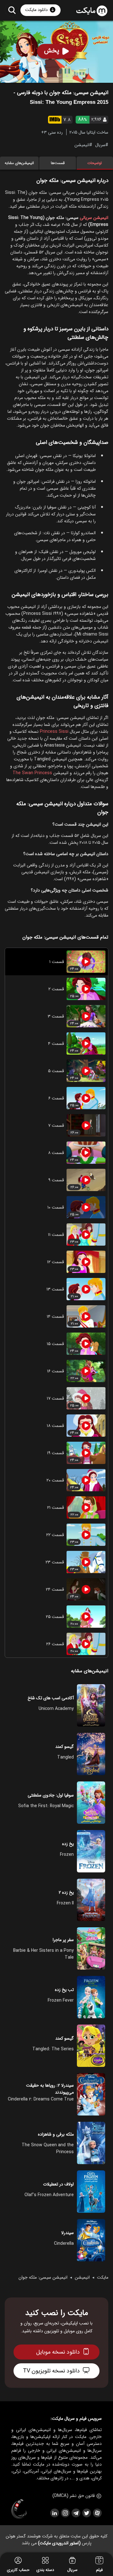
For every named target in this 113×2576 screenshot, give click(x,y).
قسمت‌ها (58, 163)
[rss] (54, 2513)
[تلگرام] (76, 2513)
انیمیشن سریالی (94, 218)
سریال (100, 145)
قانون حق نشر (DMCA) (74, 2496)
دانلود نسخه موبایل (58, 2352)
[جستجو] (12, 10)
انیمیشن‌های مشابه (19, 163)
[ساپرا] (19, 2509)
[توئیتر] (86, 2513)
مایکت (103, 2277)
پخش (52, 51)
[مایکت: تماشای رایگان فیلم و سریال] (92, 11)
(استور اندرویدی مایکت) (59, 2543)
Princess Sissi (54, 732)
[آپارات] (97, 2513)
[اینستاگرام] (65, 2513)
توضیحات (95, 163)
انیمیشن (82, 145)
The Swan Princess (32, 773)
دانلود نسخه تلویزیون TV (51, 2371)
